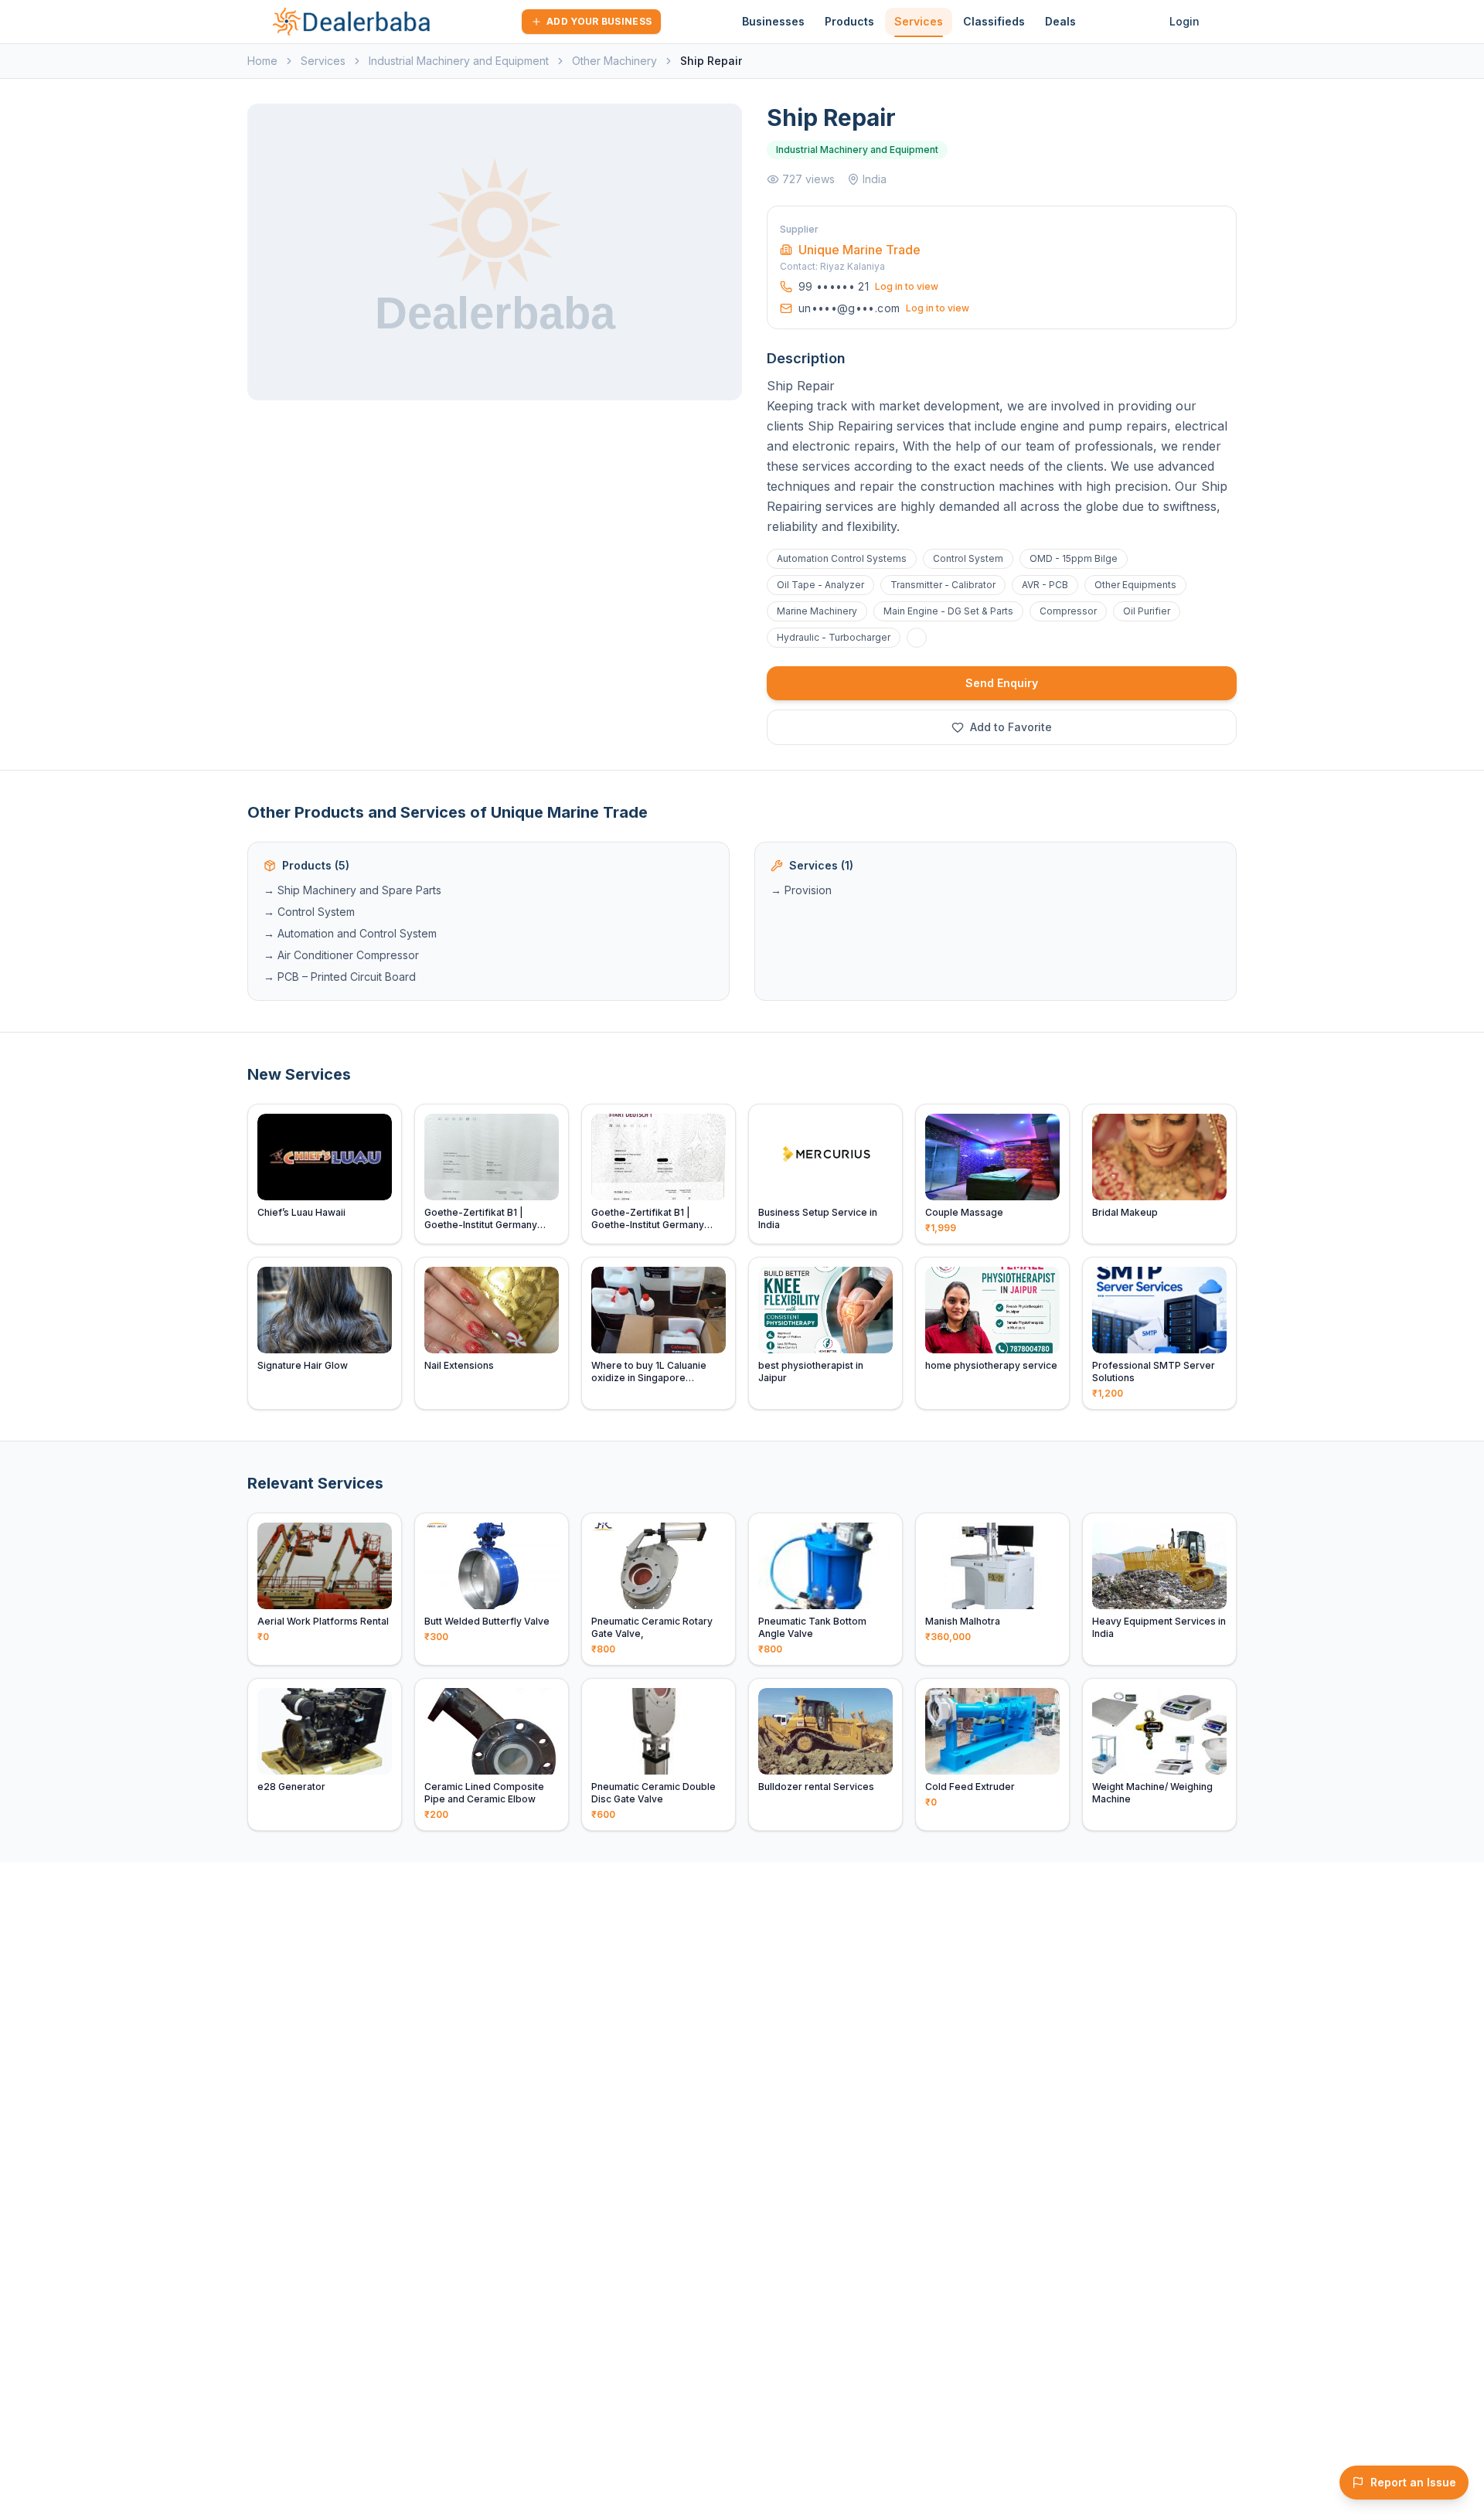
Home (262, 61)
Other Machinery (614, 61)
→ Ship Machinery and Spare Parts (352, 890)
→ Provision (801, 890)
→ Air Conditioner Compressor (341, 955)
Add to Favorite (1011, 727)
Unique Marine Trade (859, 250)
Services (919, 21)
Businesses (773, 21)
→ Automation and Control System (350, 933)
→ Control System (309, 912)
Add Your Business (599, 21)
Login (1184, 21)
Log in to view (907, 286)
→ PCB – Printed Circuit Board (340, 977)
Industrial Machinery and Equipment (459, 61)
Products (849, 21)
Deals (1060, 21)
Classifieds (994, 21)
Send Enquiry (1002, 683)
